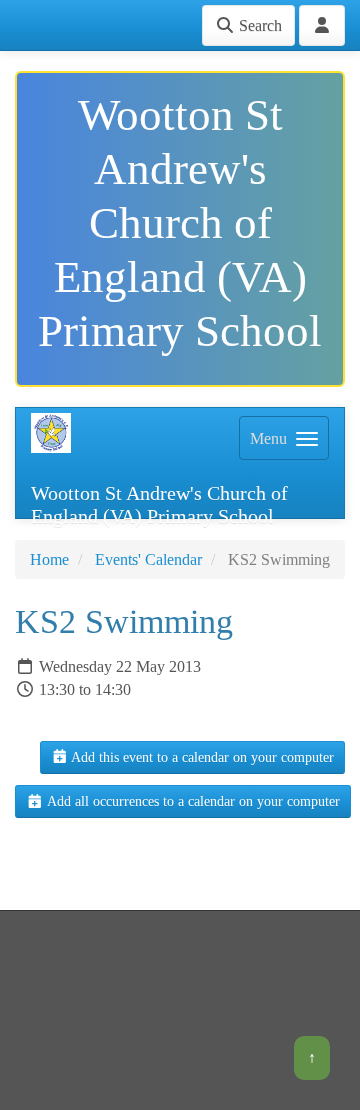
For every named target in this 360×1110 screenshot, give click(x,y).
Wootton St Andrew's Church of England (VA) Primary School (159, 500)
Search (258, 25)
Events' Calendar (148, 559)
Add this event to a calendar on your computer (201, 757)
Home (49, 559)
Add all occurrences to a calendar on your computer (192, 801)
